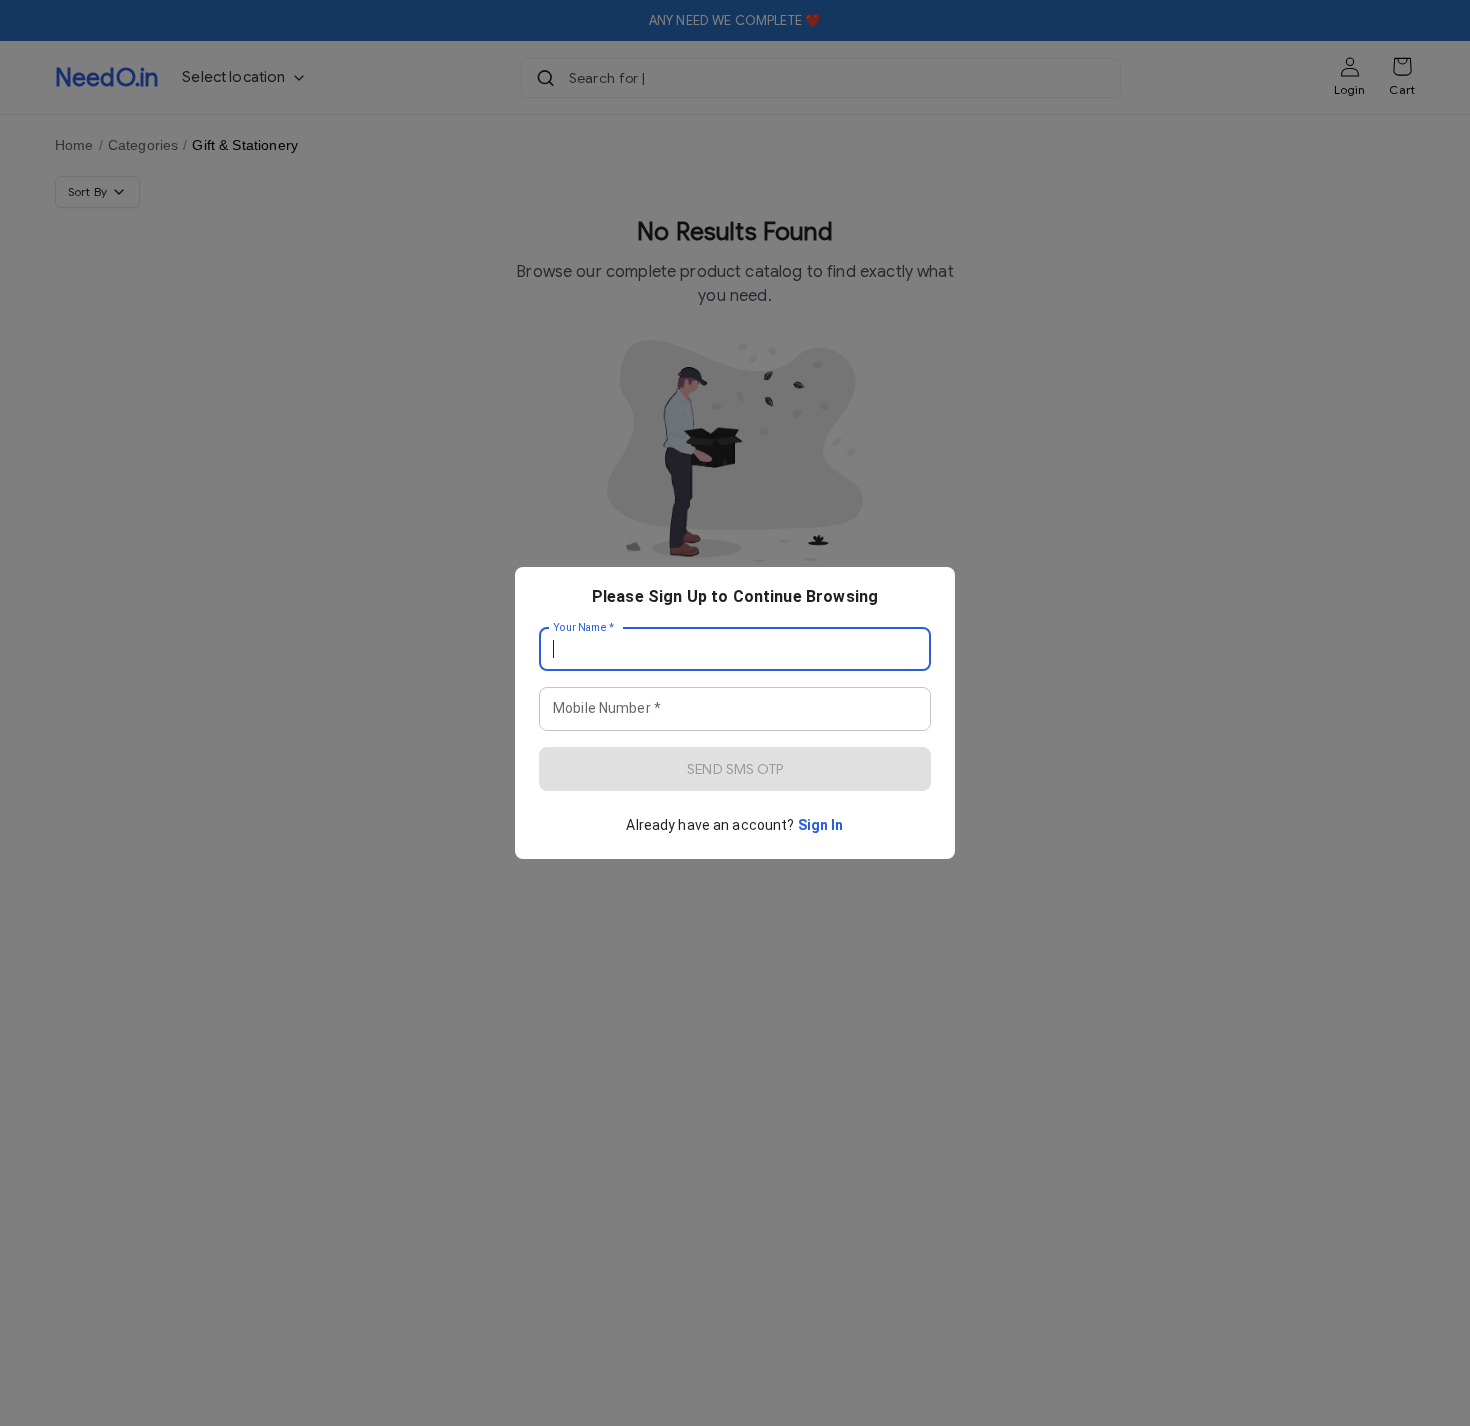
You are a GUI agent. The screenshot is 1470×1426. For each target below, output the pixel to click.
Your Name (584, 628)
